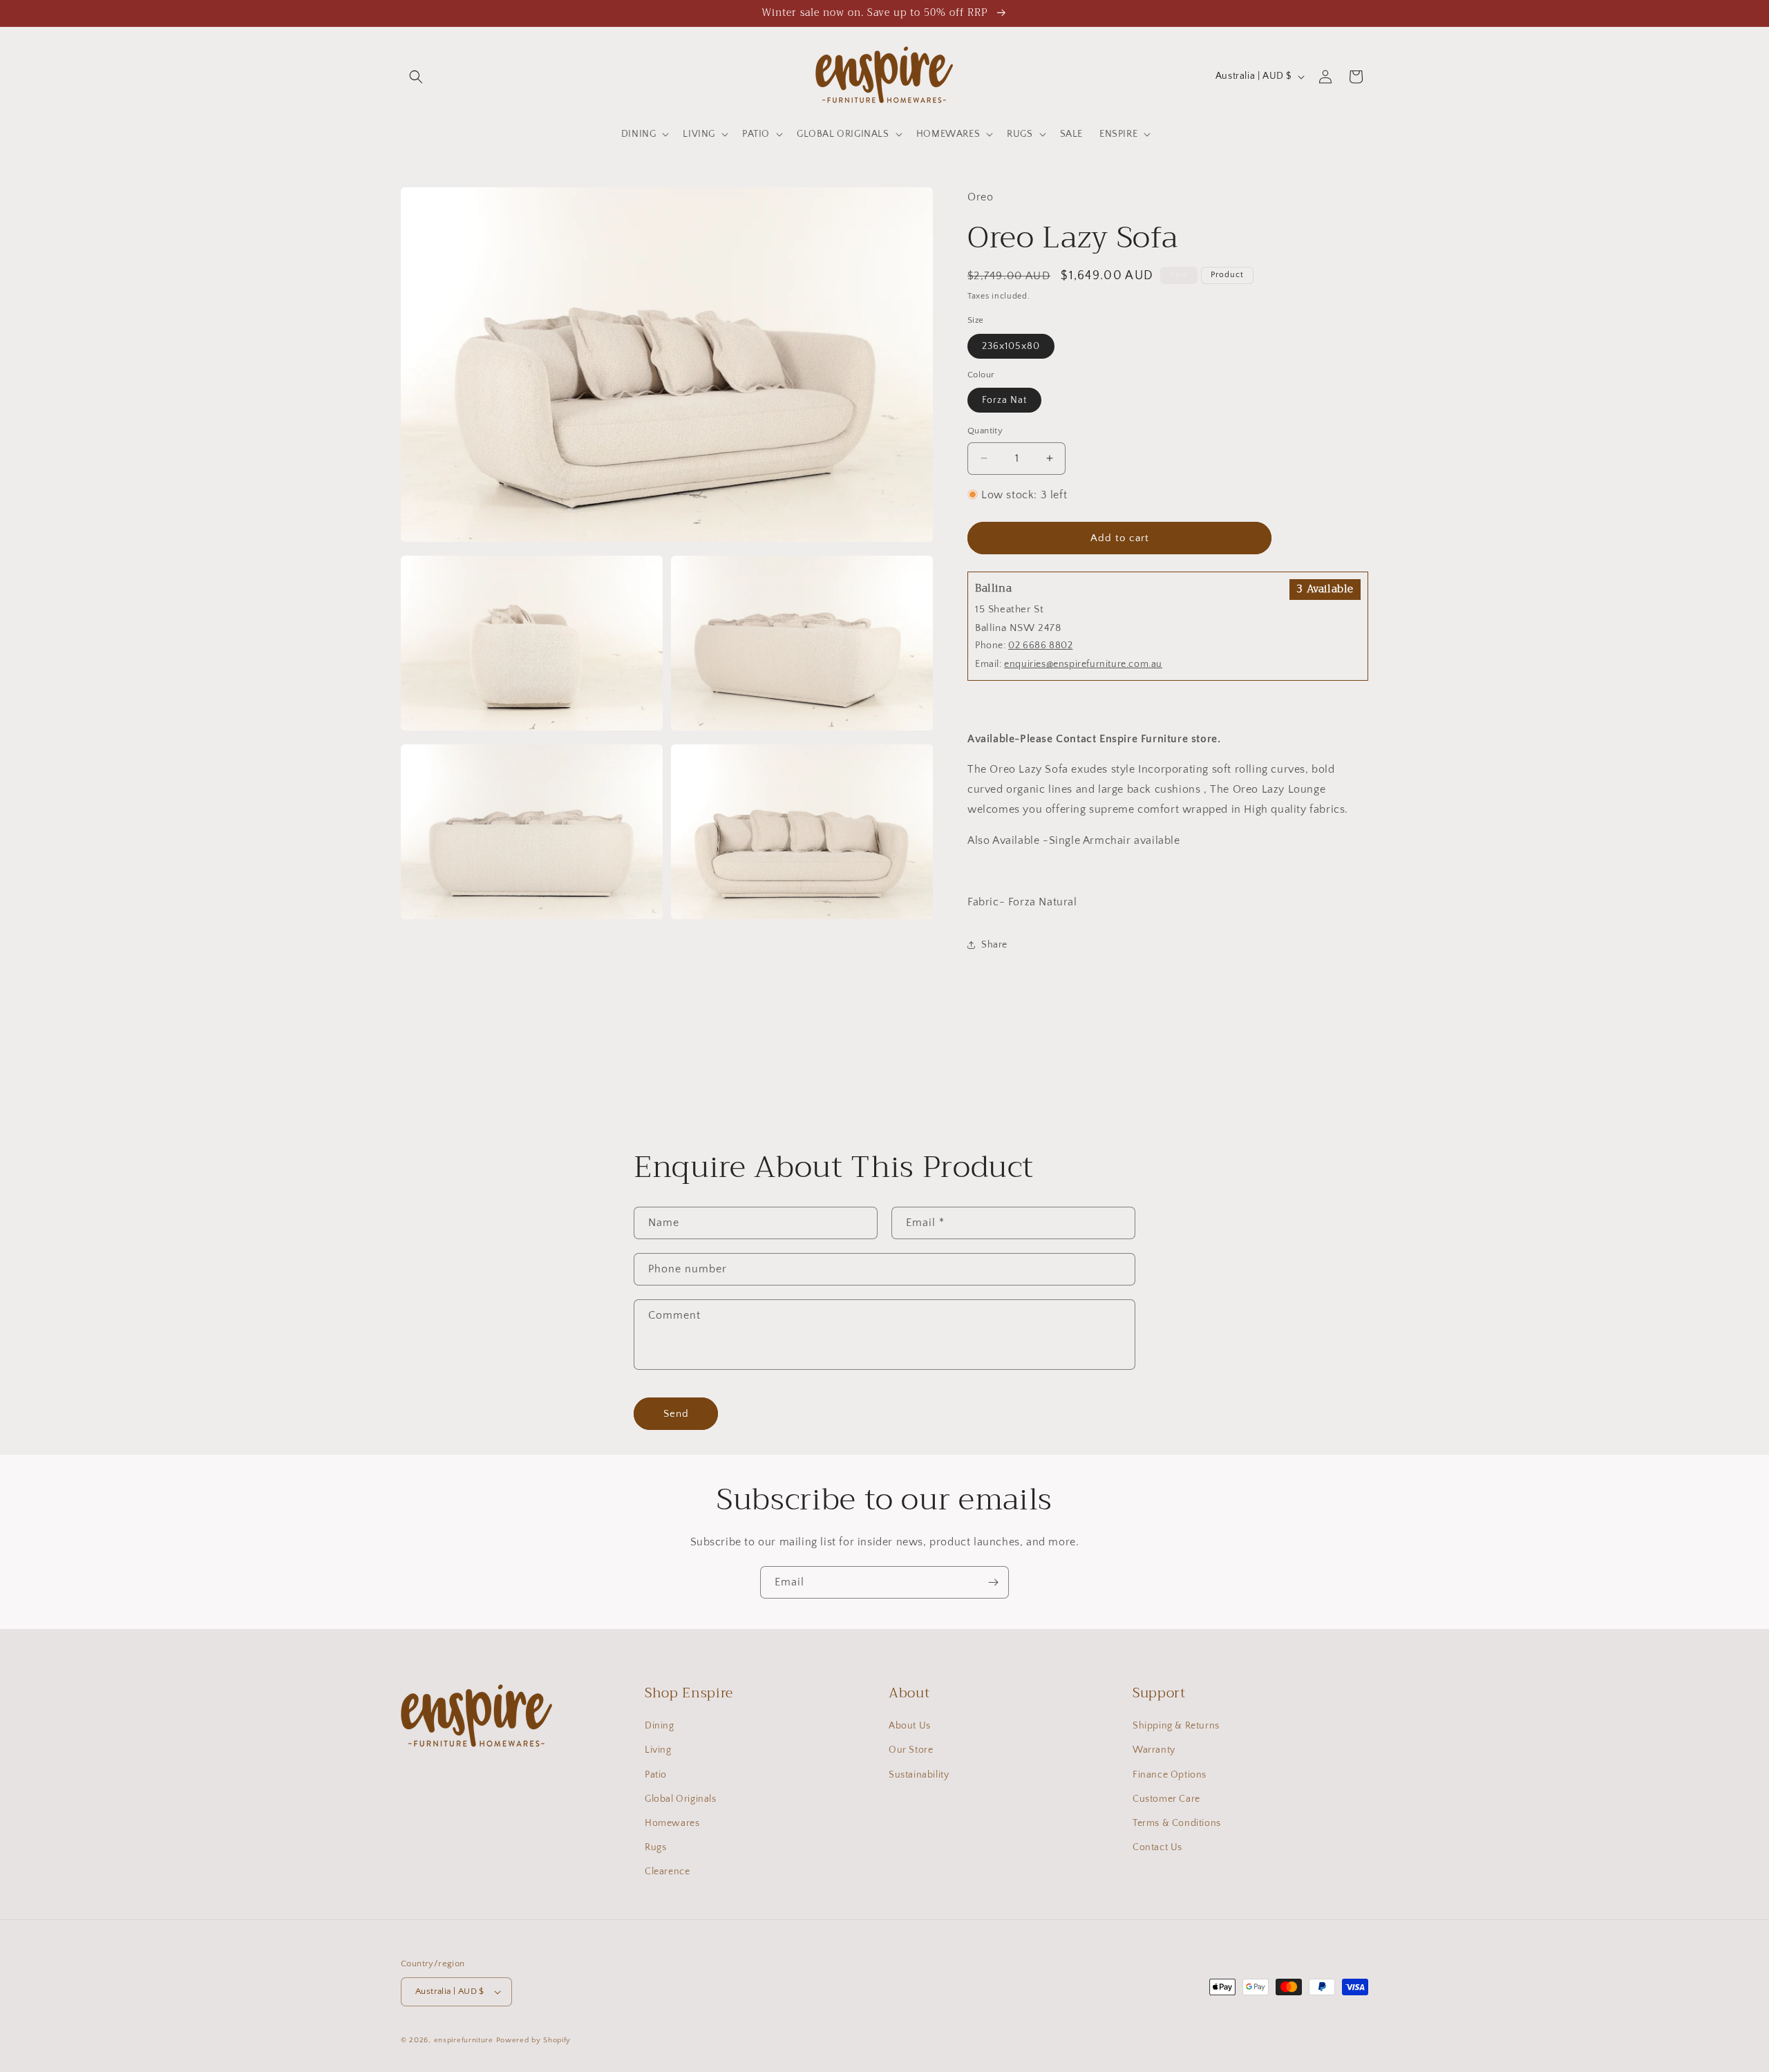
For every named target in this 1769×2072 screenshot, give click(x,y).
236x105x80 (1011, 346)
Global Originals (681, 1799)
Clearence (667, 1872)
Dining (660, 1726)
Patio (656, 1775)
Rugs (655, 1847)
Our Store (911, 1750)
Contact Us (1157, 1847)
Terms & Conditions (1177, 1823)
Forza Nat (1004, 400)
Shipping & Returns (1176, 1726)
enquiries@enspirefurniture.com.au (1083, 664)
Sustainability (919, 1775)
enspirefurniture (464, 2040)
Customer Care (1166, 1799)
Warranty (1154, 1750)
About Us (910, 1726)
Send (676, 1414)
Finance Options (1170, 1775)
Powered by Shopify (534, 2040)
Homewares (672, 1823)
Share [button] (994, 945)
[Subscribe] (993, 1582)
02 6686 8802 (1040, 646)
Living (658, 1750)
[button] (416, 77)
